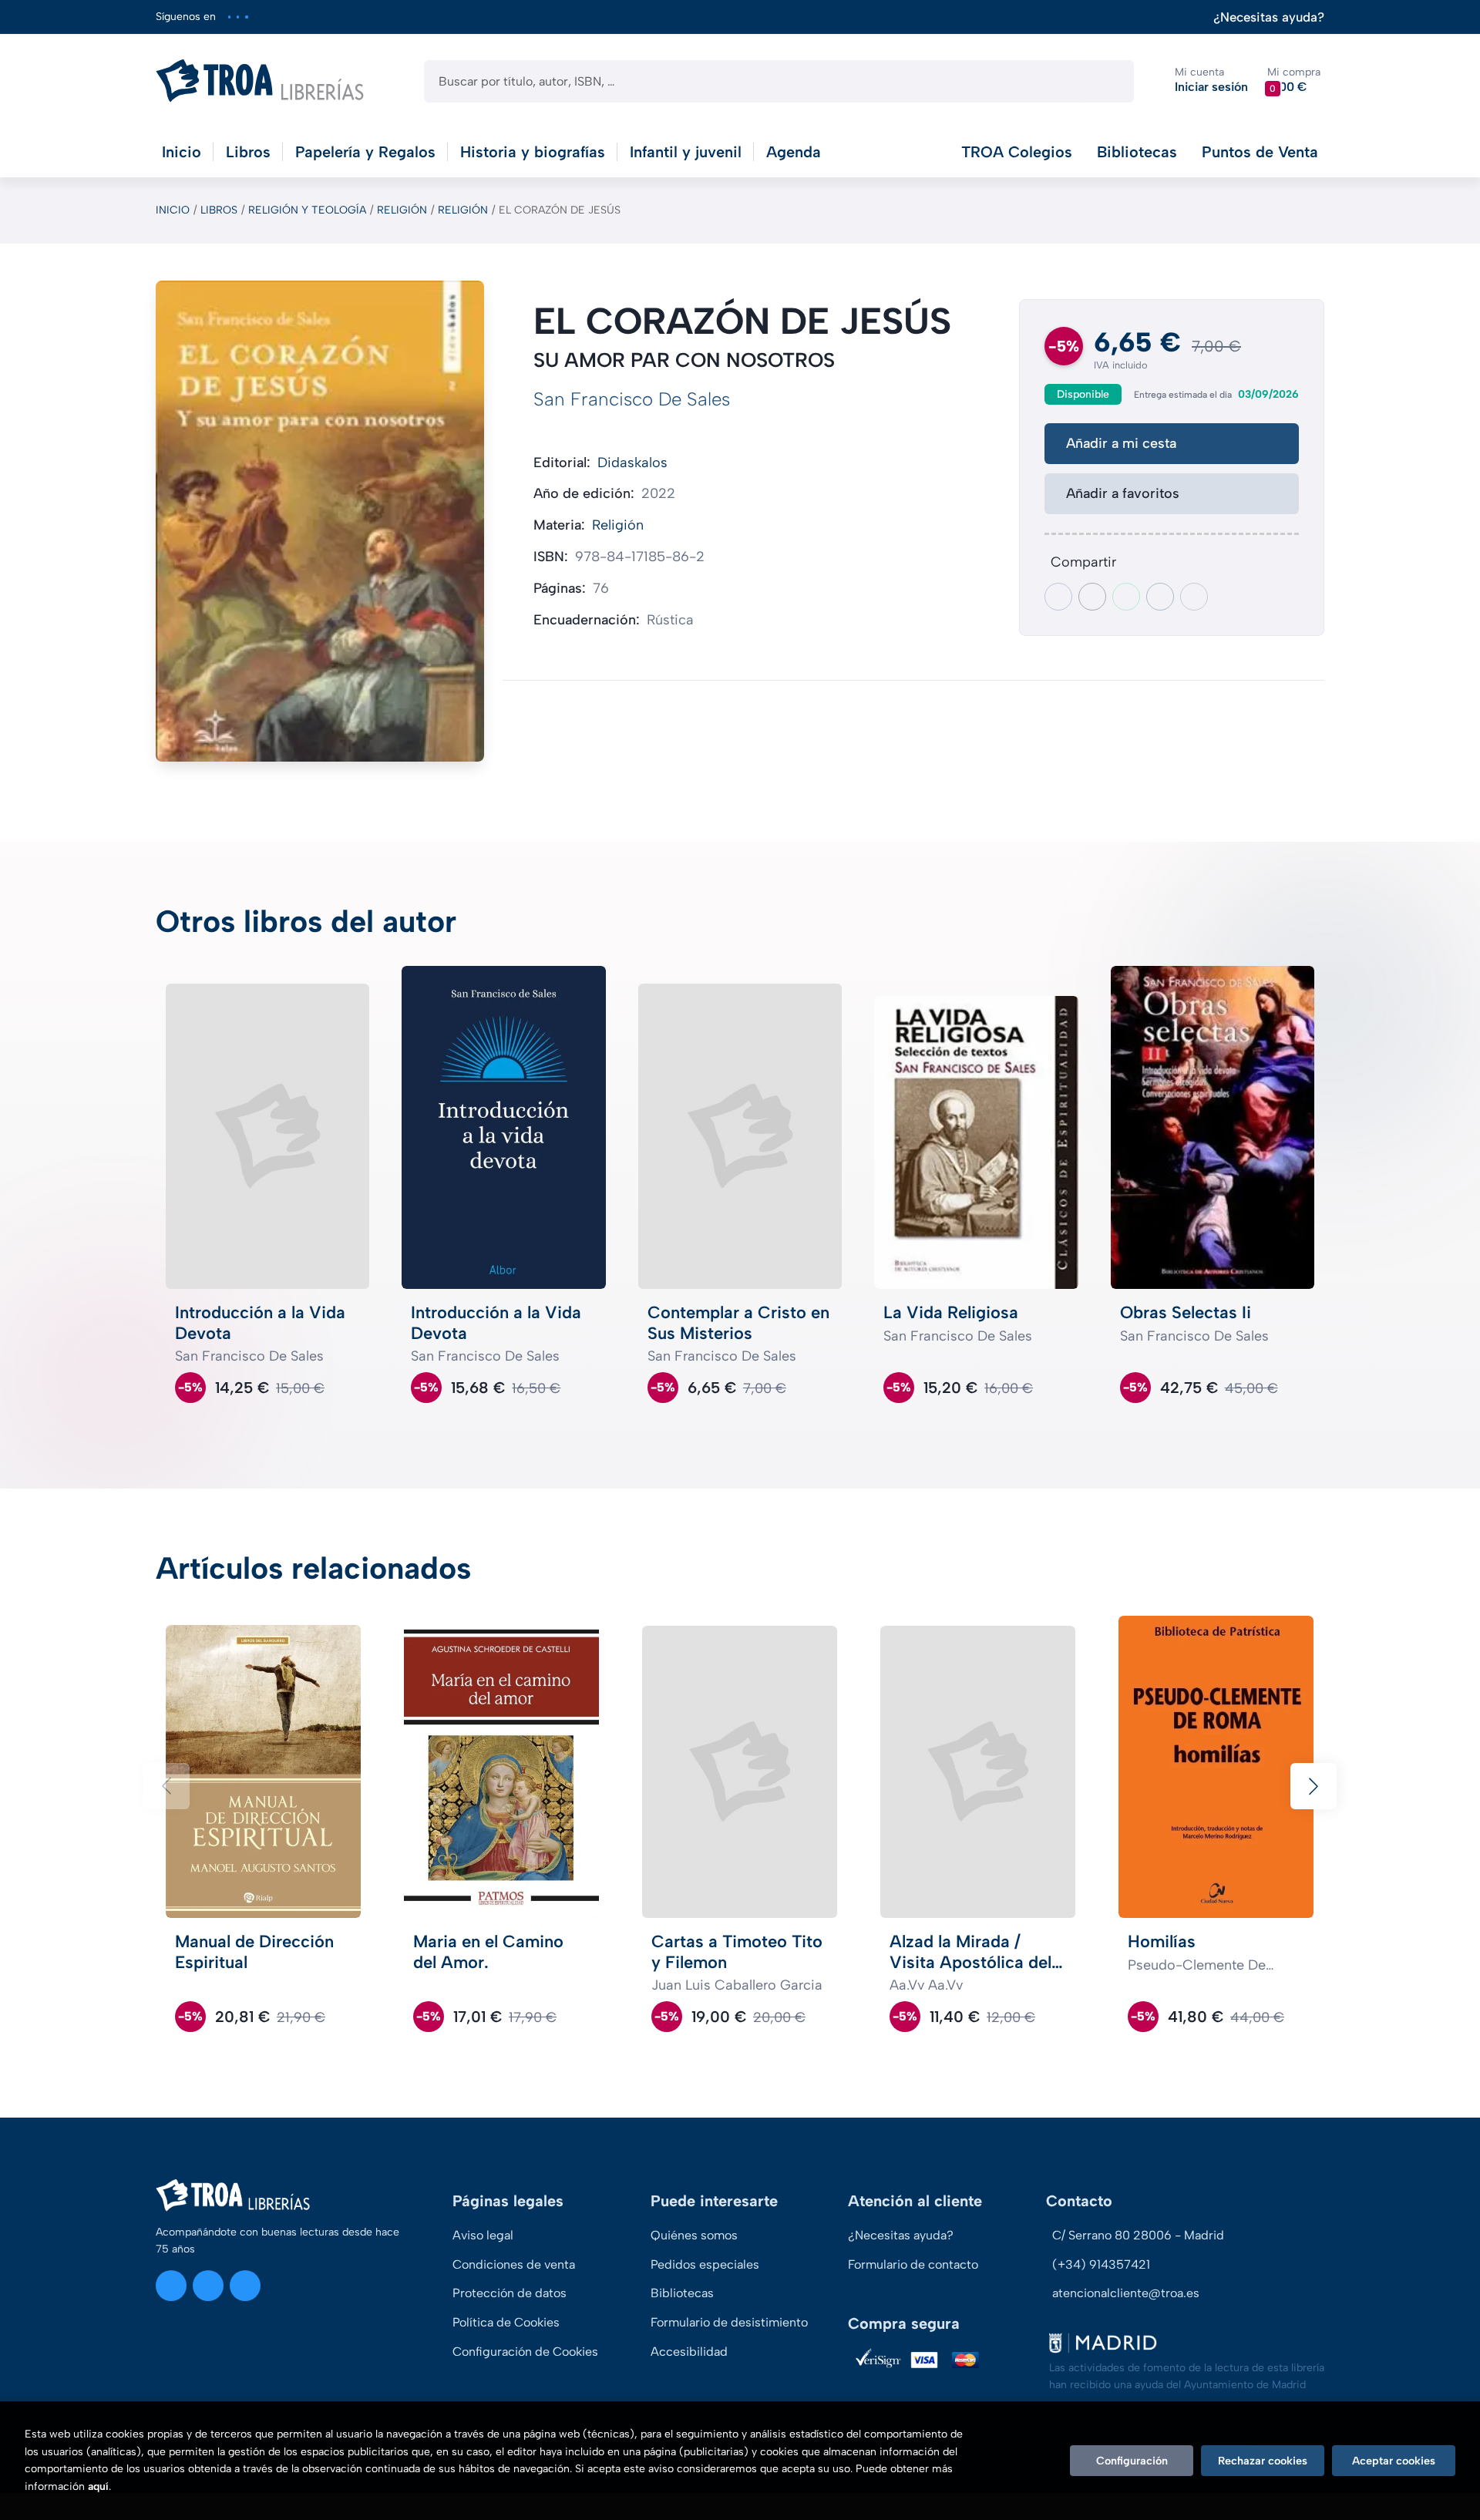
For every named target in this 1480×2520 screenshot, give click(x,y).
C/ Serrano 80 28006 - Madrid (1138, 2235)
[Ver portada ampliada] (320, 521)
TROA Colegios (1017, 152)
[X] (238, 17)
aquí (98, 2486)
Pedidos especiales (705, 2264)
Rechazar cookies (1263, 2461)
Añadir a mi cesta (1121, 443)
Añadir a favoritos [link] (1123, 493)
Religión (402, 210)
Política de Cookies (506, 2322)
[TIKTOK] (246, 17)
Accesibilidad (689, 2352)
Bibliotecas (1137, 152)
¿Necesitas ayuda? (1269, 17)
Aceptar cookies (1394, 2461)
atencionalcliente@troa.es (1126, 2293)
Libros (219, 210)
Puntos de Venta (1260, 152)
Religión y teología (307, 210)
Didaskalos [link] (632, 463)
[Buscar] (1109, 81)
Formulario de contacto (913, 2264)
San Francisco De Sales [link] (632, 399)
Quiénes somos (694, 2235)
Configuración (1132, 2461)
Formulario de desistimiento (729, 2322)
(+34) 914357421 (1101, 2264)
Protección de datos (510, 2293)
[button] (1294, 81)
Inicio (173, 210)
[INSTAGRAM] (229, 17)
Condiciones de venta (514, 2264)
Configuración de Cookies (525, 2352)
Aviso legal (483, 2235)
